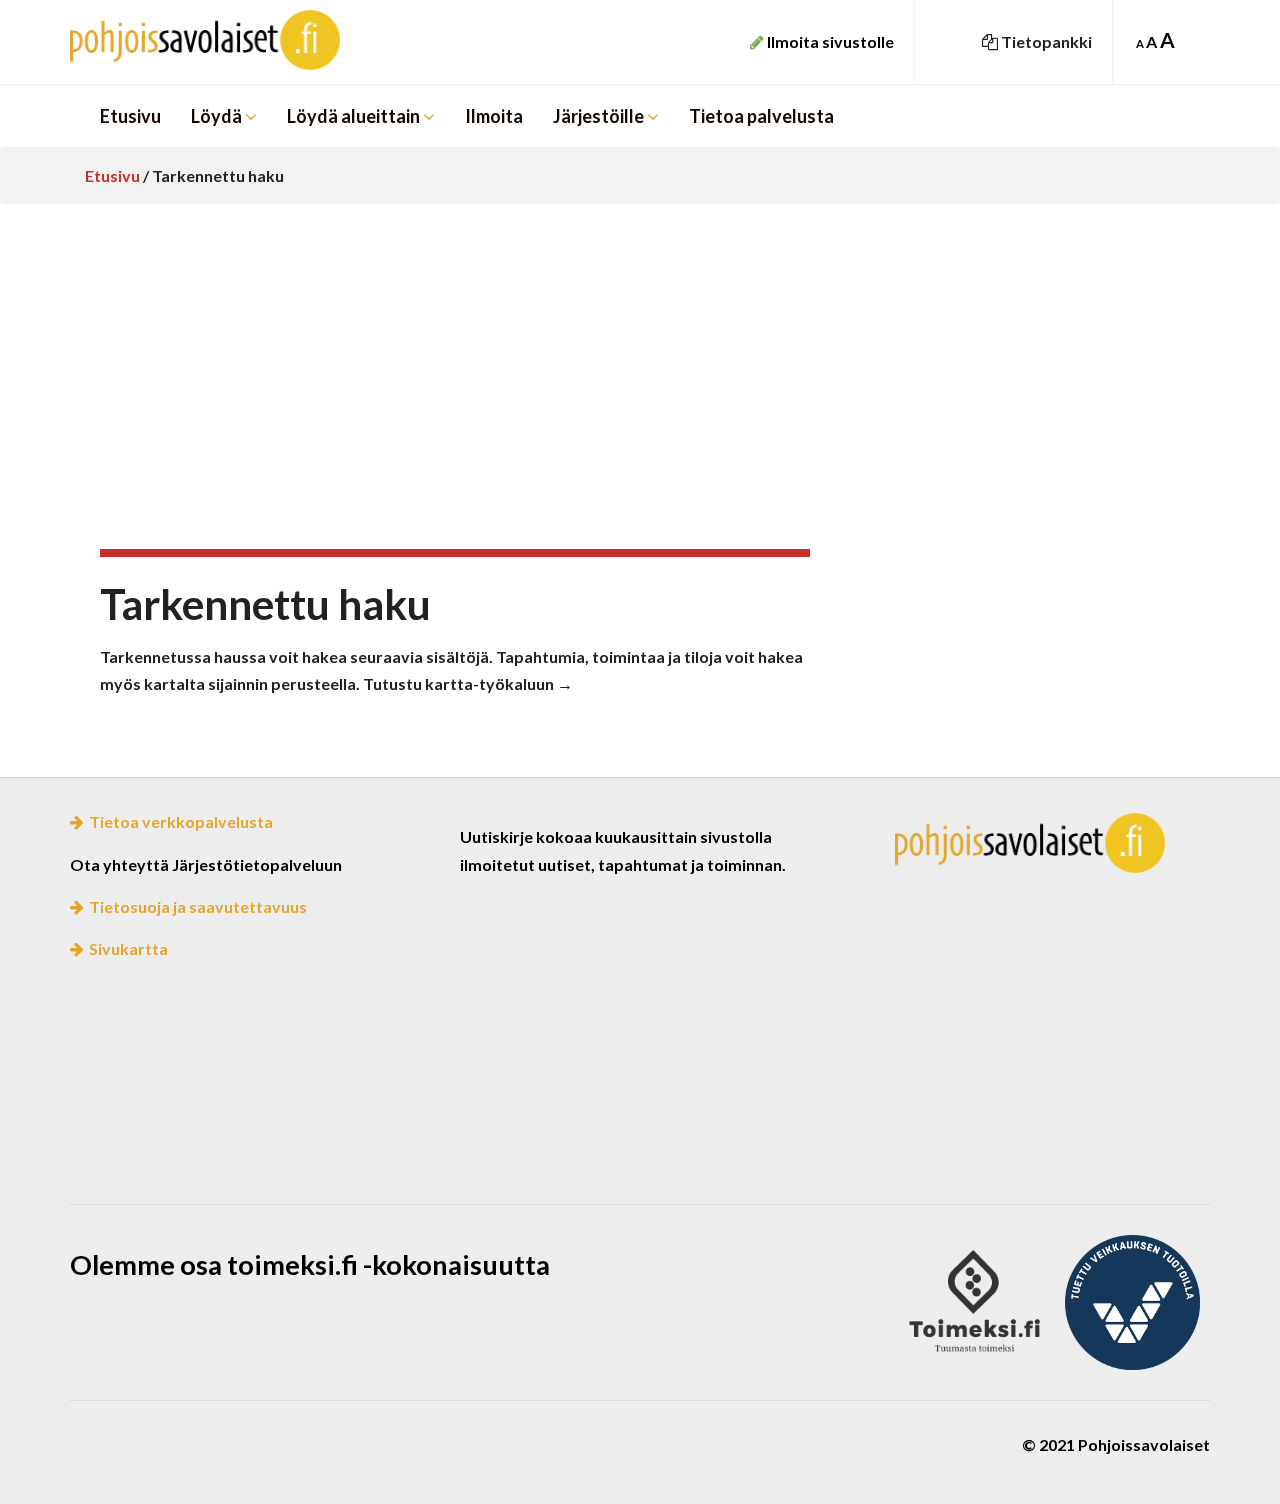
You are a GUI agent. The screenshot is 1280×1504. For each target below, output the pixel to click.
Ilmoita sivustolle (829, 41)
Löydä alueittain (355, 116)
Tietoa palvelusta (761, 116)
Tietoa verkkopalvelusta (181, 821)
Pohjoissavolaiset (250, 40)
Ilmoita (494, 116)
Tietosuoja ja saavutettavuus (198, 906)
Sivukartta (128, 948)
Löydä (218, 116)
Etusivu (130, 116)
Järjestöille (600, 116)
